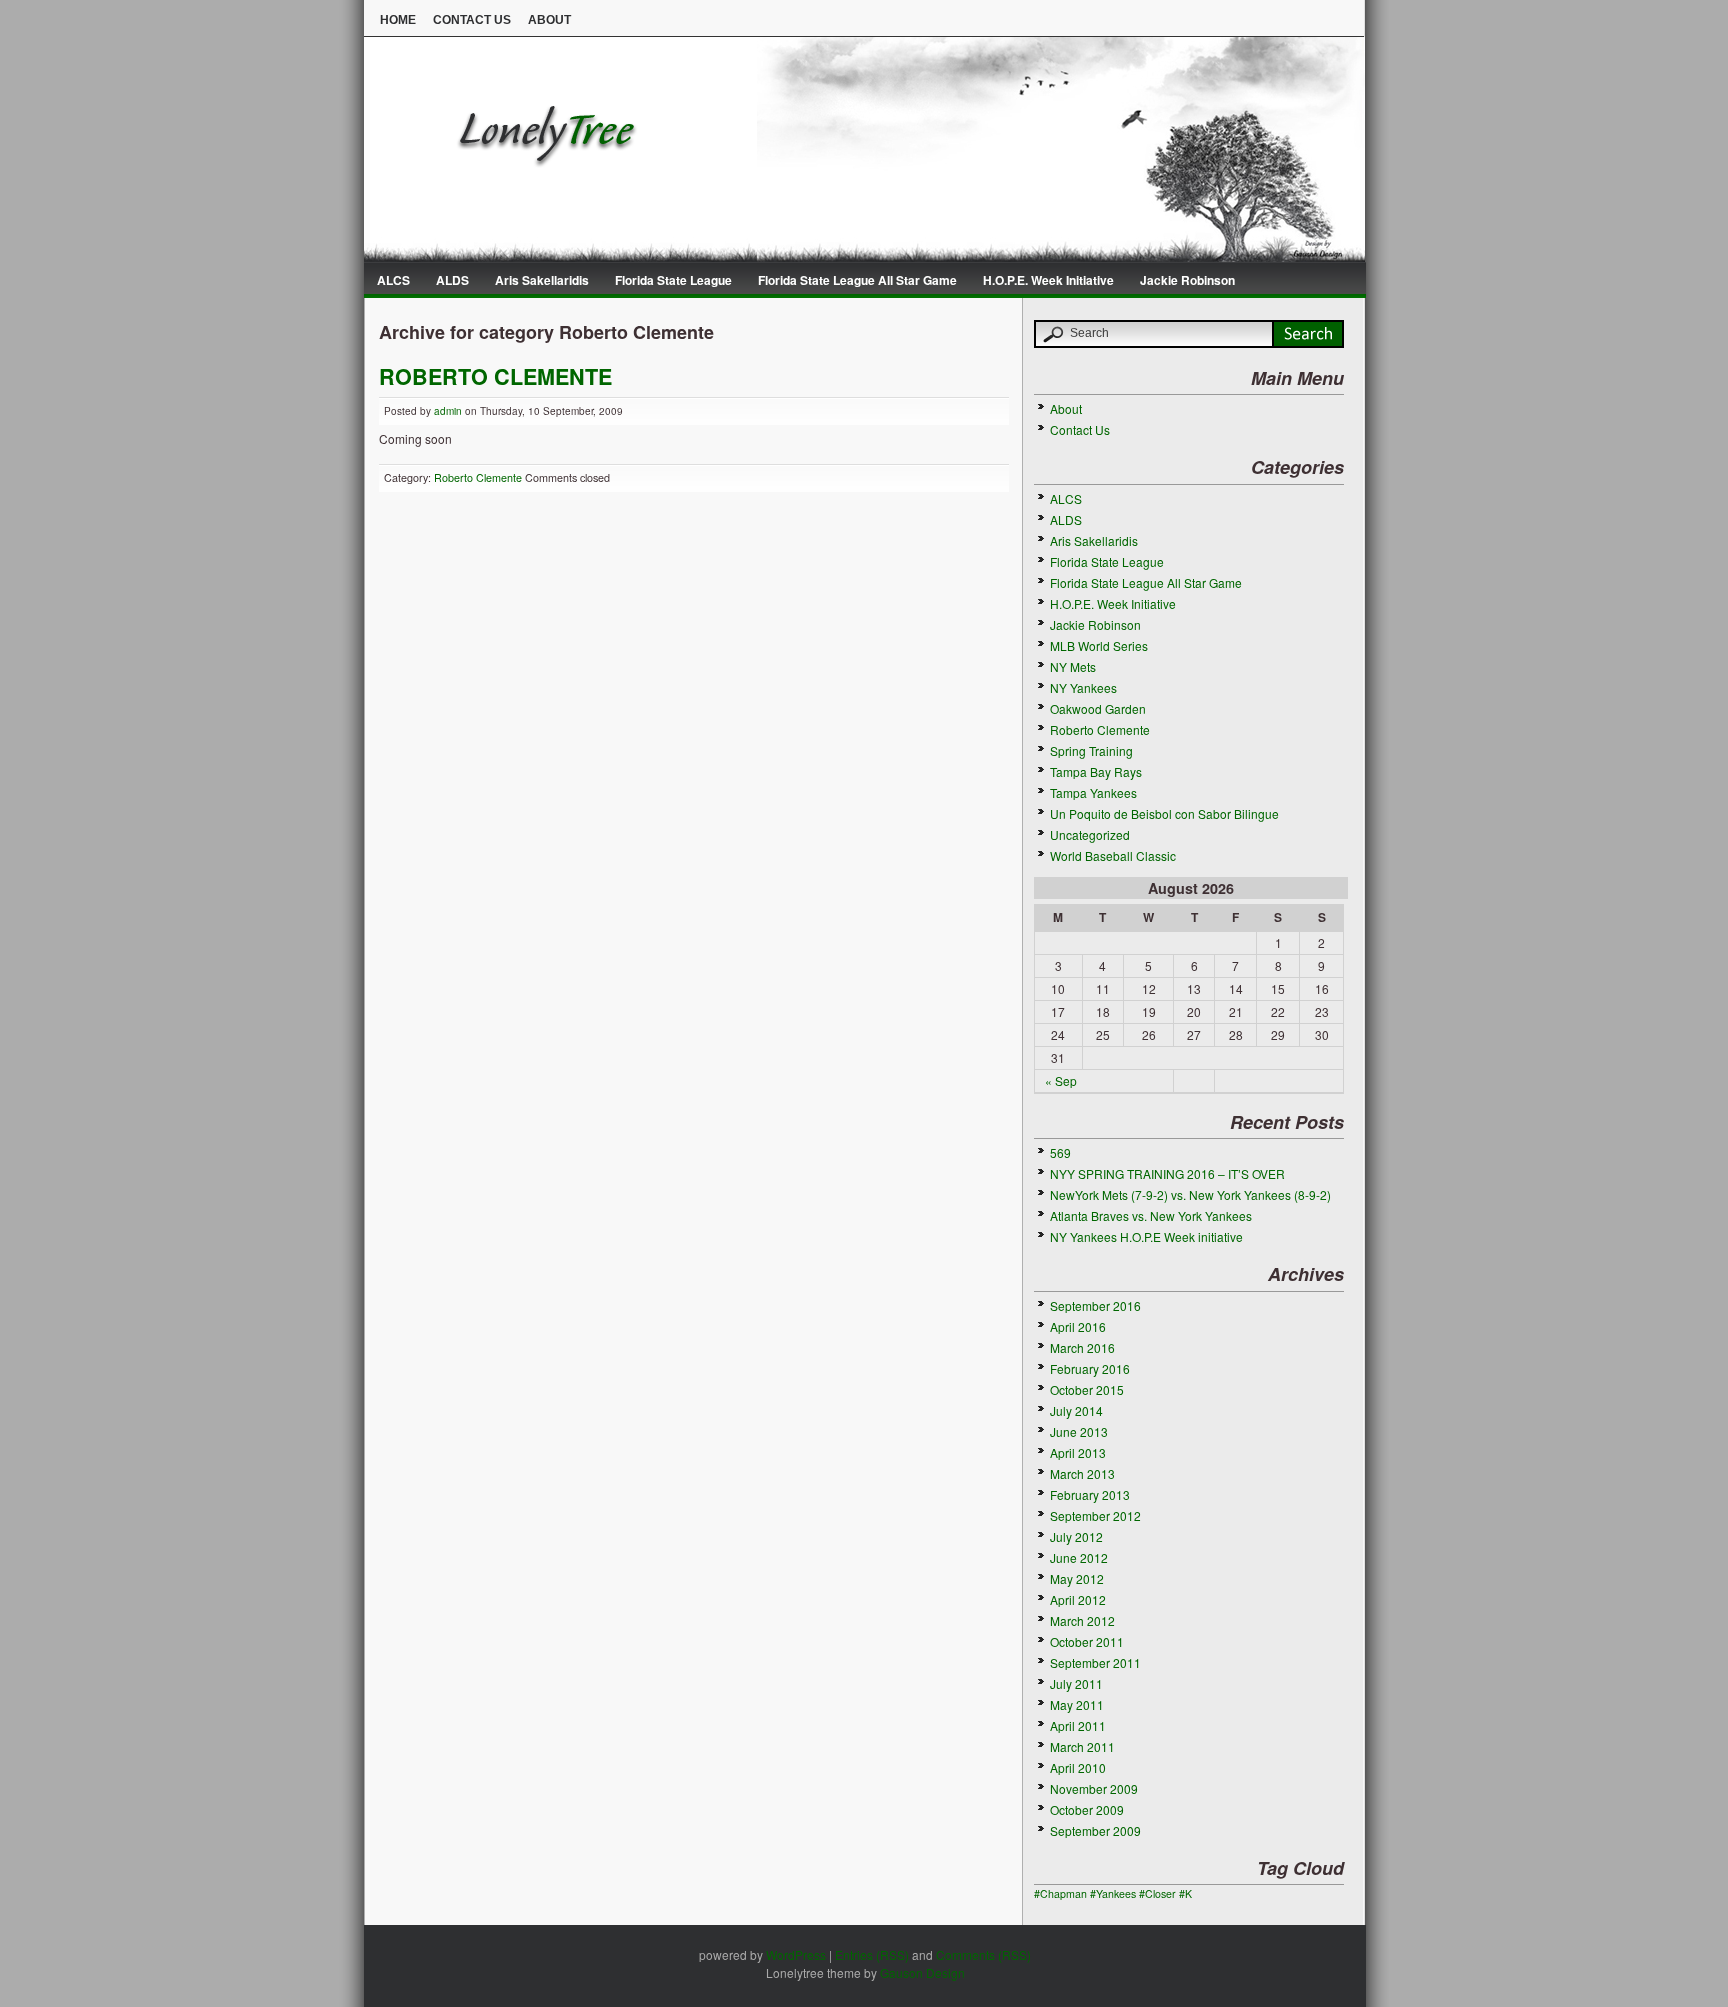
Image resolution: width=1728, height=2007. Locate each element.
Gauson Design (922, 1972)
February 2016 (1090, 1368)
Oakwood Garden (1098, 708)
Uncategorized (1090, 834)
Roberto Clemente (478, 477)
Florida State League (673, 280)
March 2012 (1082, 1620)
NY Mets (1073, 666)
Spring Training (1091, 750)
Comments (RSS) (983, 1954)
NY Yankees (1083, 687)
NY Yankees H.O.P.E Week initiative (1146, 1236)
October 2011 (1087, 1641)
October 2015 (1087, 1389)
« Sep (1061, 1080)
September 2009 (1095, 1830)
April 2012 (1078, 1599)
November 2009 (1094, 1788)
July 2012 (1076, 1536)
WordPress (796, 1954)
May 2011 (1077, 1704)
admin (448, 411)
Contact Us (472, 20)
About (549, 20)
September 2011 (1095, 1662)
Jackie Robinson (1187, 280)
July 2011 (1076, 1683)
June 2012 (1079, 1557)
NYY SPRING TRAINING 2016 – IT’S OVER (1167, 1173)
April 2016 (1078, 1326)
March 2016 (1082, 1347)
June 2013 (1079, 1431)
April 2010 (1078, 1767)
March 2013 (1082, 1473)
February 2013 (1090, 1494)
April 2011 (1078, 1725)
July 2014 (1076, 1410)
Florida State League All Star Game (857, 280)
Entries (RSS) (872, 1954)
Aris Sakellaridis (542, 280)
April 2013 (1078, 1452)
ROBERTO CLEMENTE (495, 376)
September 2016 (1095, 1305)
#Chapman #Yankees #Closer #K (1113, 1893)
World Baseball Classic (1113, 855)
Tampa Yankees (1093, 792)
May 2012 (1077, 1578)
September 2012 (1095, 1515)
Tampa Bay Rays (1096, 771)
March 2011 (1082, 1746)
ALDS (452, 280)
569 (1060, 1152)
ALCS (393, 280)
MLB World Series (1099, 645)
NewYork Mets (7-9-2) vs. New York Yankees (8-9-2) (1190, 1194)
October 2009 (1087, 1809)
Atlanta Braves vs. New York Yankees (1151, 1215)
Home (398, 20)
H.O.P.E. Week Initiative (1048, 280)
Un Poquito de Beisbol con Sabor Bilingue (1164, 813)
